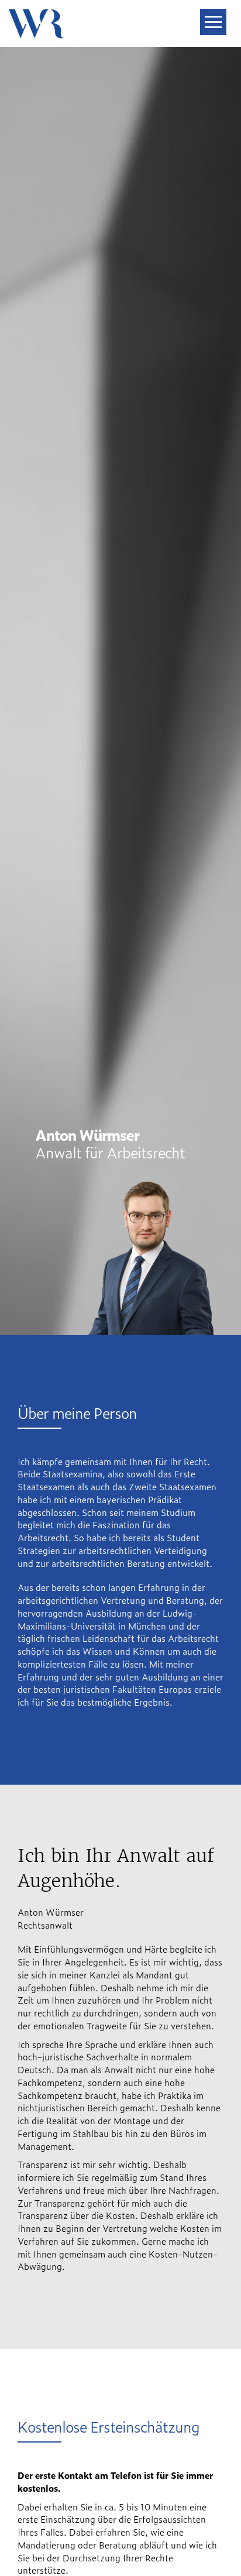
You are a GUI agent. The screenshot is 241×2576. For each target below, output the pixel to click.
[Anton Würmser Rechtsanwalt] (37, 15)
